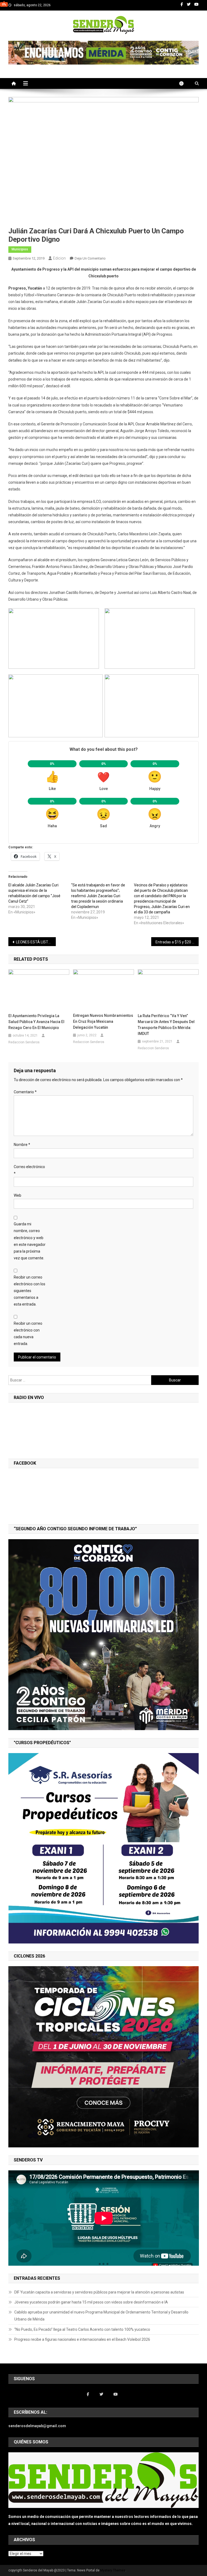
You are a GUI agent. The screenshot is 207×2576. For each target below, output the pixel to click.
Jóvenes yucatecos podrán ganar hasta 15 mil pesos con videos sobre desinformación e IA (91, 2302)
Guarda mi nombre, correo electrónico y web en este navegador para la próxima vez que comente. (30, 1241)
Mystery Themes (113, 2570)
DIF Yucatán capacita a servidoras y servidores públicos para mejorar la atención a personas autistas (99, 2292)
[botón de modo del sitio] (184, 83)
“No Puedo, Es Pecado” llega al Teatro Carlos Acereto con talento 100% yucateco (82, 2329)
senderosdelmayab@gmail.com (37, 2426)
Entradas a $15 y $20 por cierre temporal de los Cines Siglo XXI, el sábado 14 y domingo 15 (177, 942)
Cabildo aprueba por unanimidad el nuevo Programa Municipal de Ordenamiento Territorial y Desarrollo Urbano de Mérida (101, 2316)
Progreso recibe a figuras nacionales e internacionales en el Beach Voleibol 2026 (82, 2339)
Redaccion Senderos (24, 1042)
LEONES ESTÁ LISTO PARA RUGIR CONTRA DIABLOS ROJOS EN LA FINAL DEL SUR (36, 942)
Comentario (25, 1092)
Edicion (59, 258)
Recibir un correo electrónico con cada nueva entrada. (28, 1334)
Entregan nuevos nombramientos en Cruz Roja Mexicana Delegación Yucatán (103, 1021)
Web (18, 1195)
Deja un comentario (90, 258)
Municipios (20, 249)
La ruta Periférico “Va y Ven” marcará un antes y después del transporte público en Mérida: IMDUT (166, 1025)
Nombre (22, 1145)
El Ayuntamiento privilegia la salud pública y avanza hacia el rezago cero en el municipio (36, 1022)
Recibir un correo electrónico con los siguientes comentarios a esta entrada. (30, 1291)
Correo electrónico (29, 1170)
